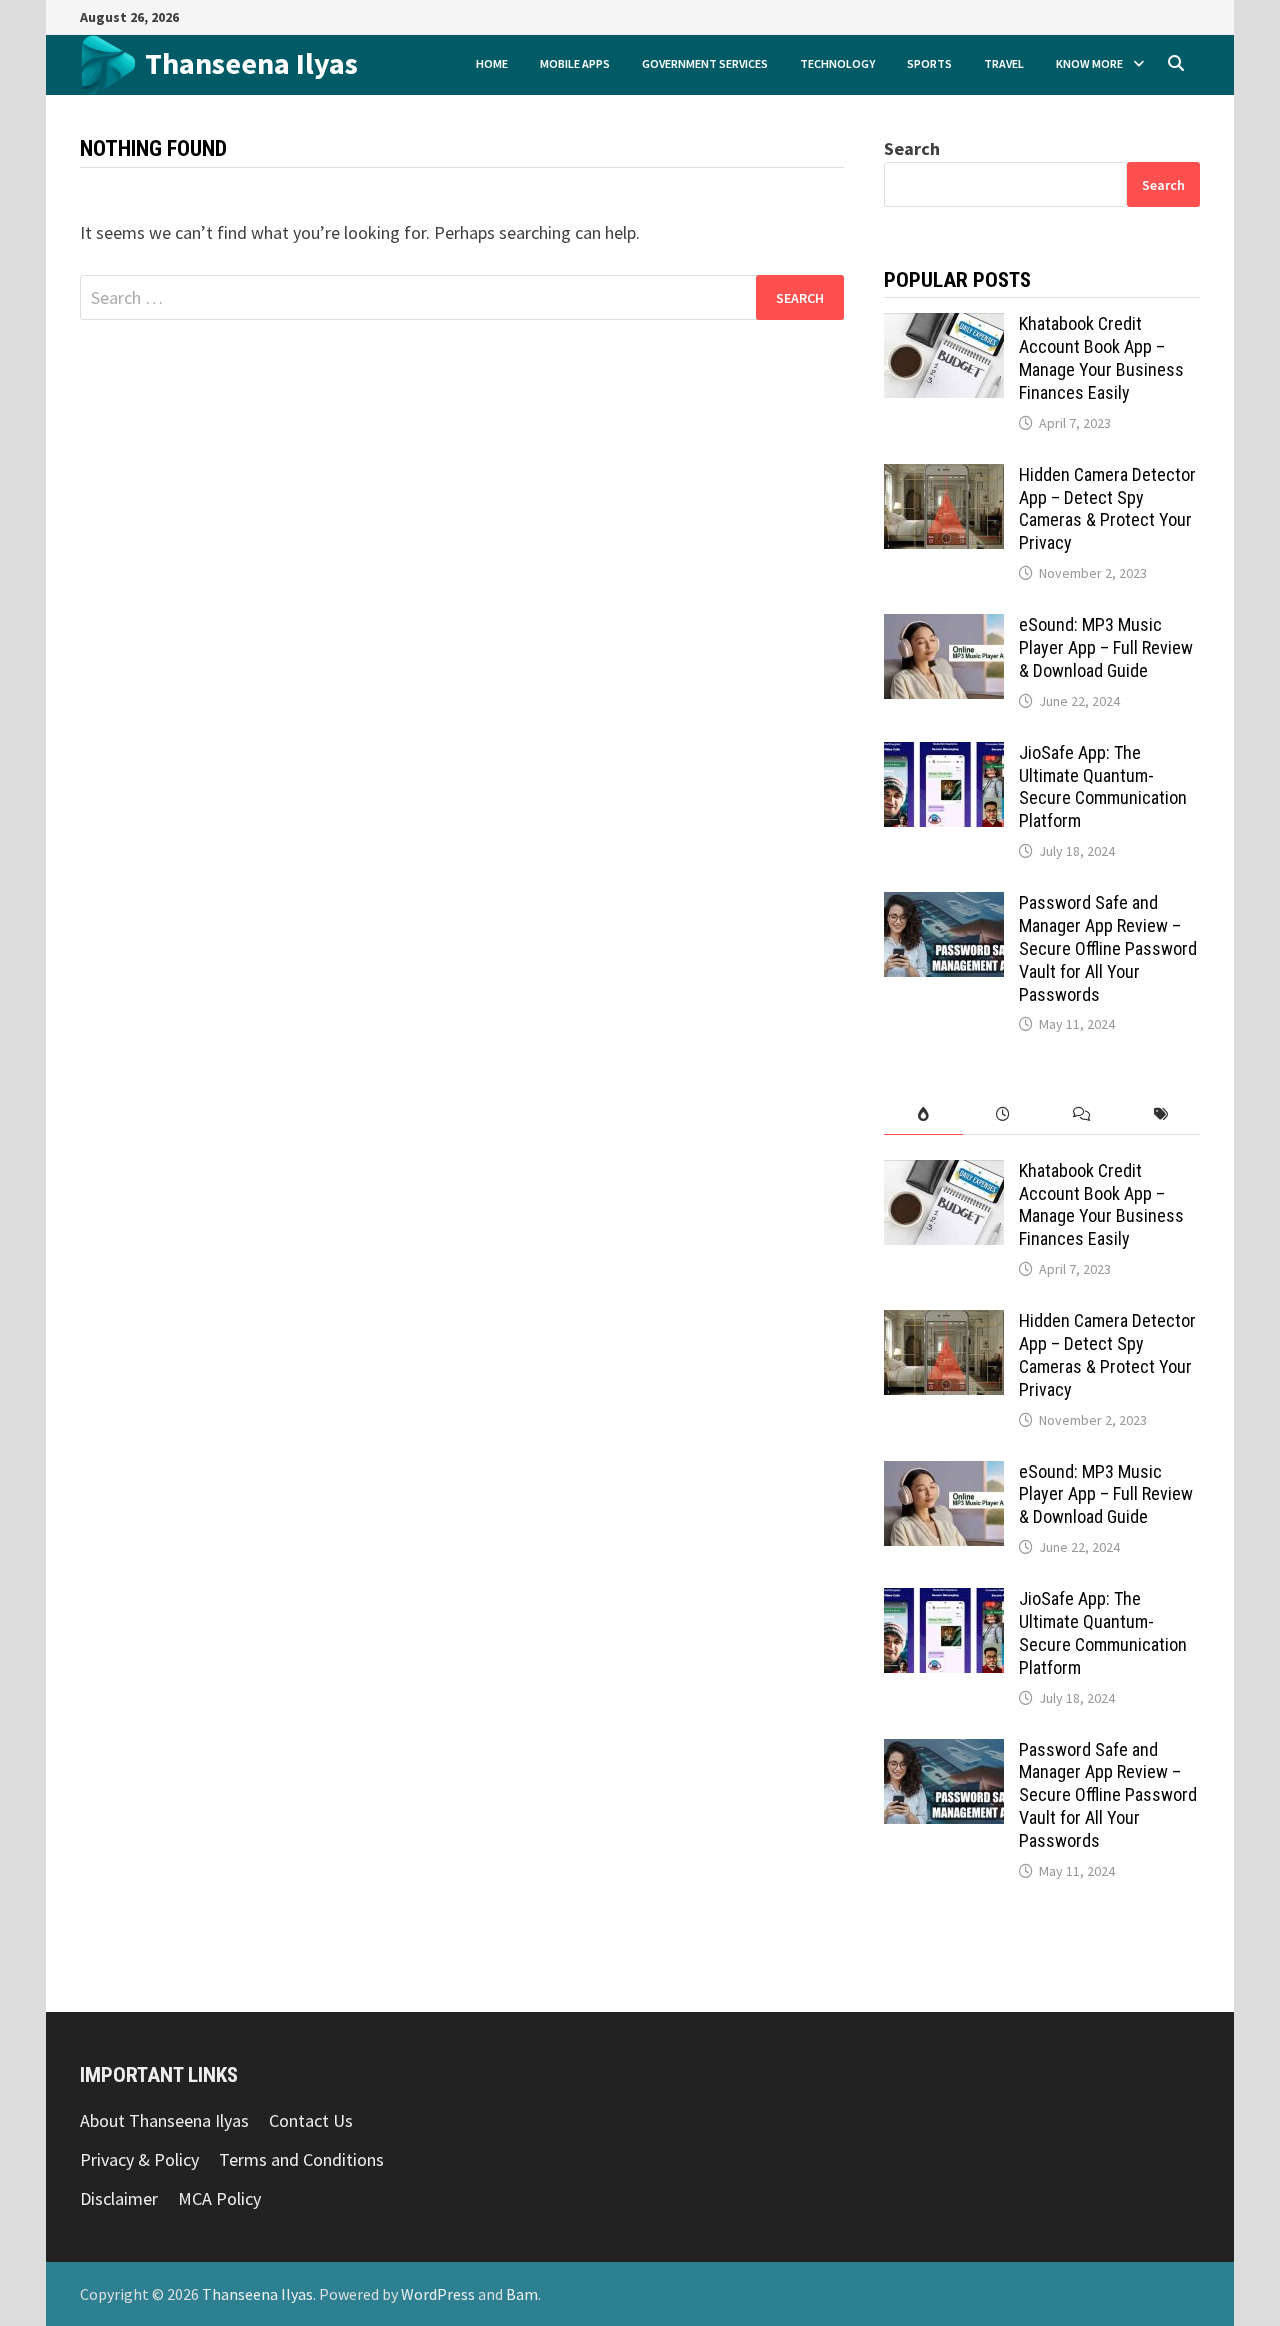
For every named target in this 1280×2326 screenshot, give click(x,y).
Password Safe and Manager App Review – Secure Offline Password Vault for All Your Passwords (1108, 948)
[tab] (923, 1114)
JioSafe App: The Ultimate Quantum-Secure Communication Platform (1103, 787)
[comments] (1081, 1114)
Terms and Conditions (301, 2159)
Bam (522, 2294)
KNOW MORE (1089, 63)
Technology (837, 63)
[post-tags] (1160, 1114)
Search (912, 148)
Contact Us (311, 2120)
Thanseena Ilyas (251, 63)
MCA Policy (219, 2198)
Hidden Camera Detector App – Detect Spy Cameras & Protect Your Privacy (1107, 509)
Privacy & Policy (139, 2159)
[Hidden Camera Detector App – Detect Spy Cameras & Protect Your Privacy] (944, 477)
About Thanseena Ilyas (164, 2120)
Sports (929, 63)
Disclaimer (119, 2198)
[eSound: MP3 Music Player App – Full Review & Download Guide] (944, 627)
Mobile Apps (575, 63)
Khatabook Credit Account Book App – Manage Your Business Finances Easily (1101, 358)
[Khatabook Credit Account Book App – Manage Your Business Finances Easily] (944, 326)
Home (492, 63)
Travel (1004, 63)
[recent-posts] (1002, 1114)
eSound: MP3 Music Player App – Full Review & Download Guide (1106, 647)
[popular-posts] (923, 1114)
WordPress (438, 2294)
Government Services (705, 63)
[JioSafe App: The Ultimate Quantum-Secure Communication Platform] (944, 755)
